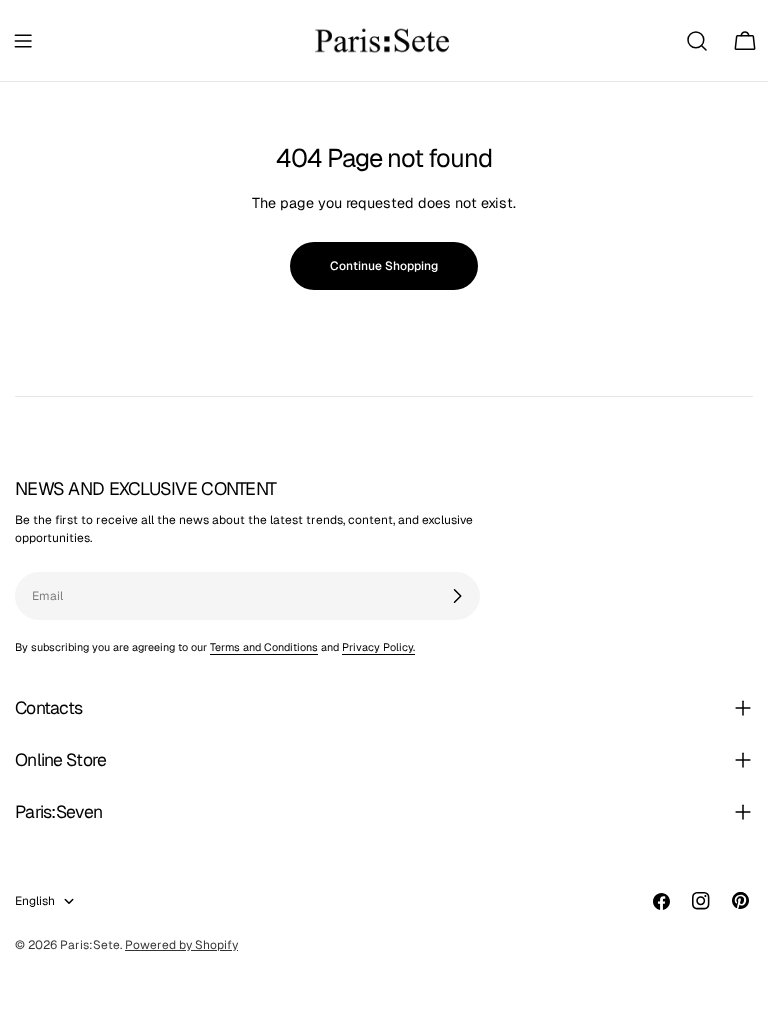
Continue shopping (384, 266)
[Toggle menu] (23, 41)
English (35, 901)
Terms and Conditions (264, 647)
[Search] (697, 41)
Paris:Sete (90, 945)
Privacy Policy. (378, 647)
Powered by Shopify (181, 945)
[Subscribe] (457, 596)
